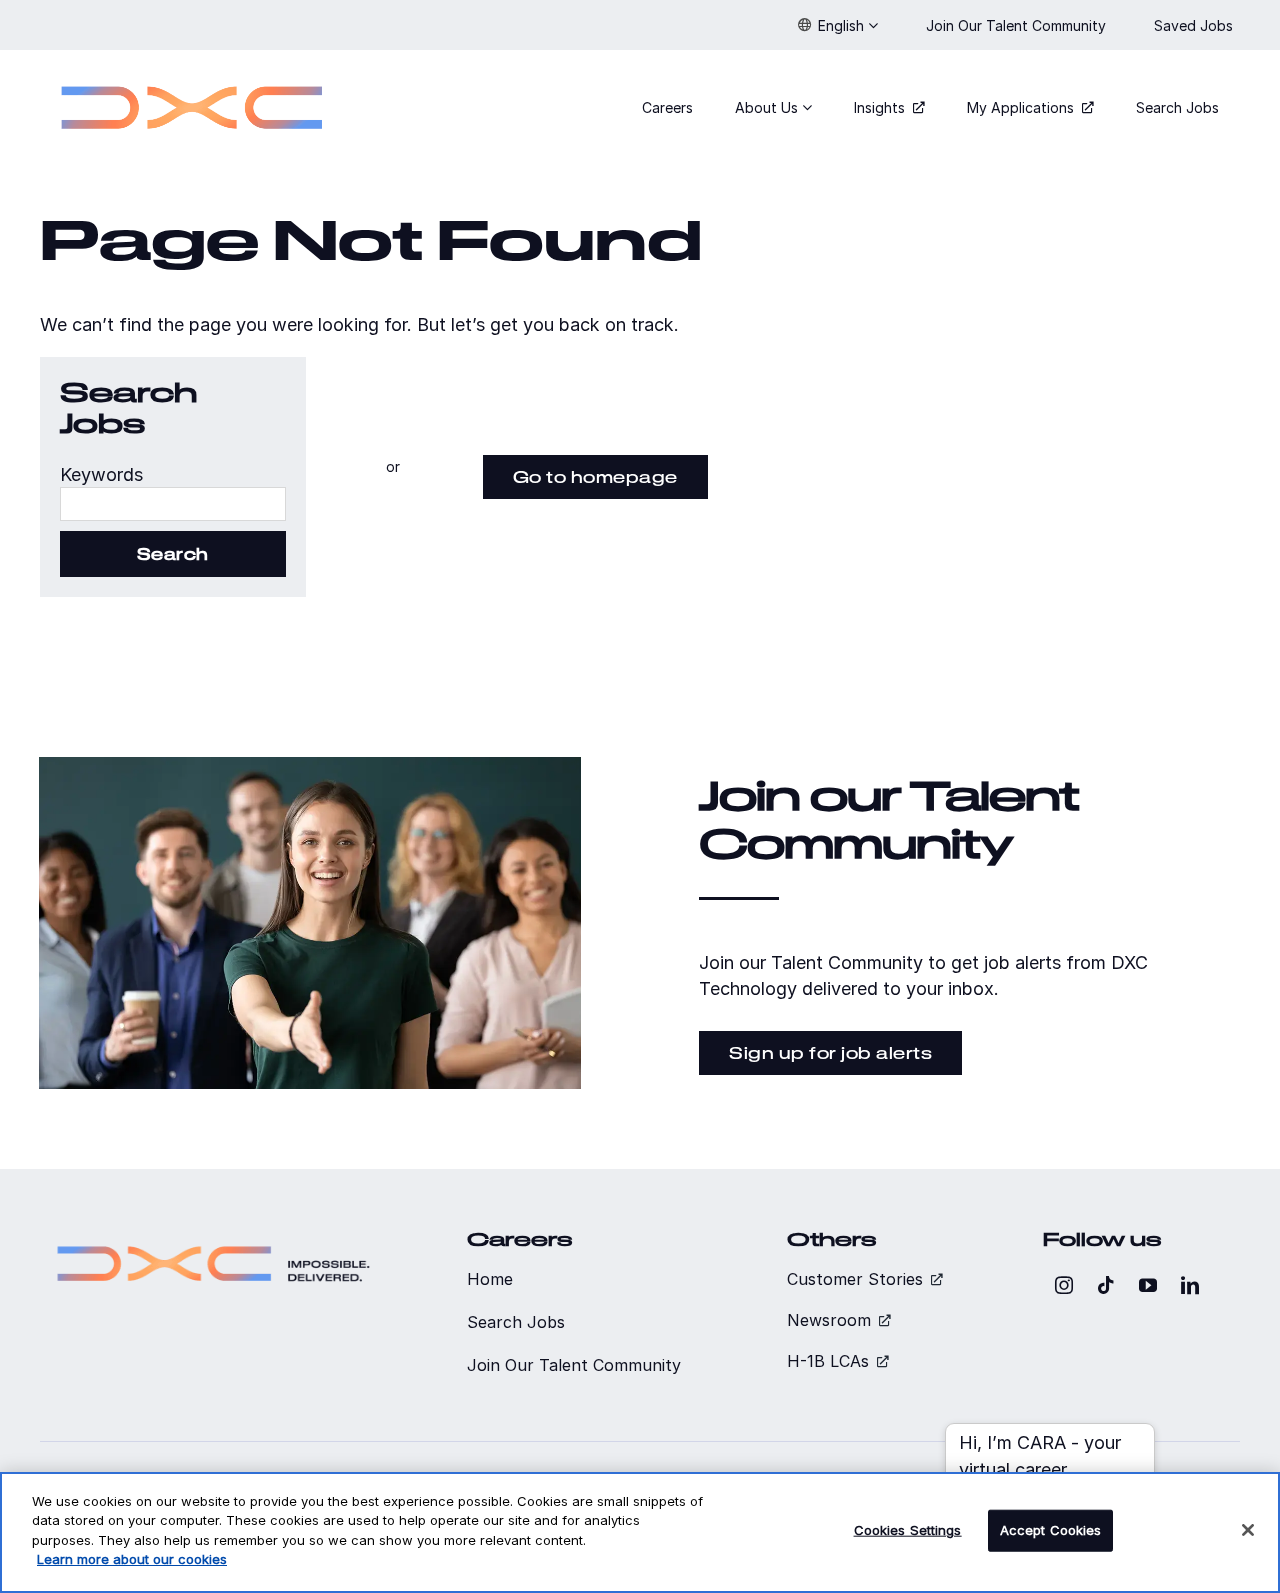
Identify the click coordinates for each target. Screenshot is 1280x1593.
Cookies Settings (908, 1530)
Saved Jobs (1195, 25)
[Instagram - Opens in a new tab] (1064, 1285)
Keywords (101, 474)
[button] (838, 25)
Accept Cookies (1051, 1530)
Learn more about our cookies (132, 1559)
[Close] (1248, 1530)
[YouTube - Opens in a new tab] (1148, 1285)
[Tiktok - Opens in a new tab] (1106, 1285)
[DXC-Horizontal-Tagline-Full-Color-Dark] (213, 1237)
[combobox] (173, 504)
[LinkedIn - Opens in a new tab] (1190, 1285)
